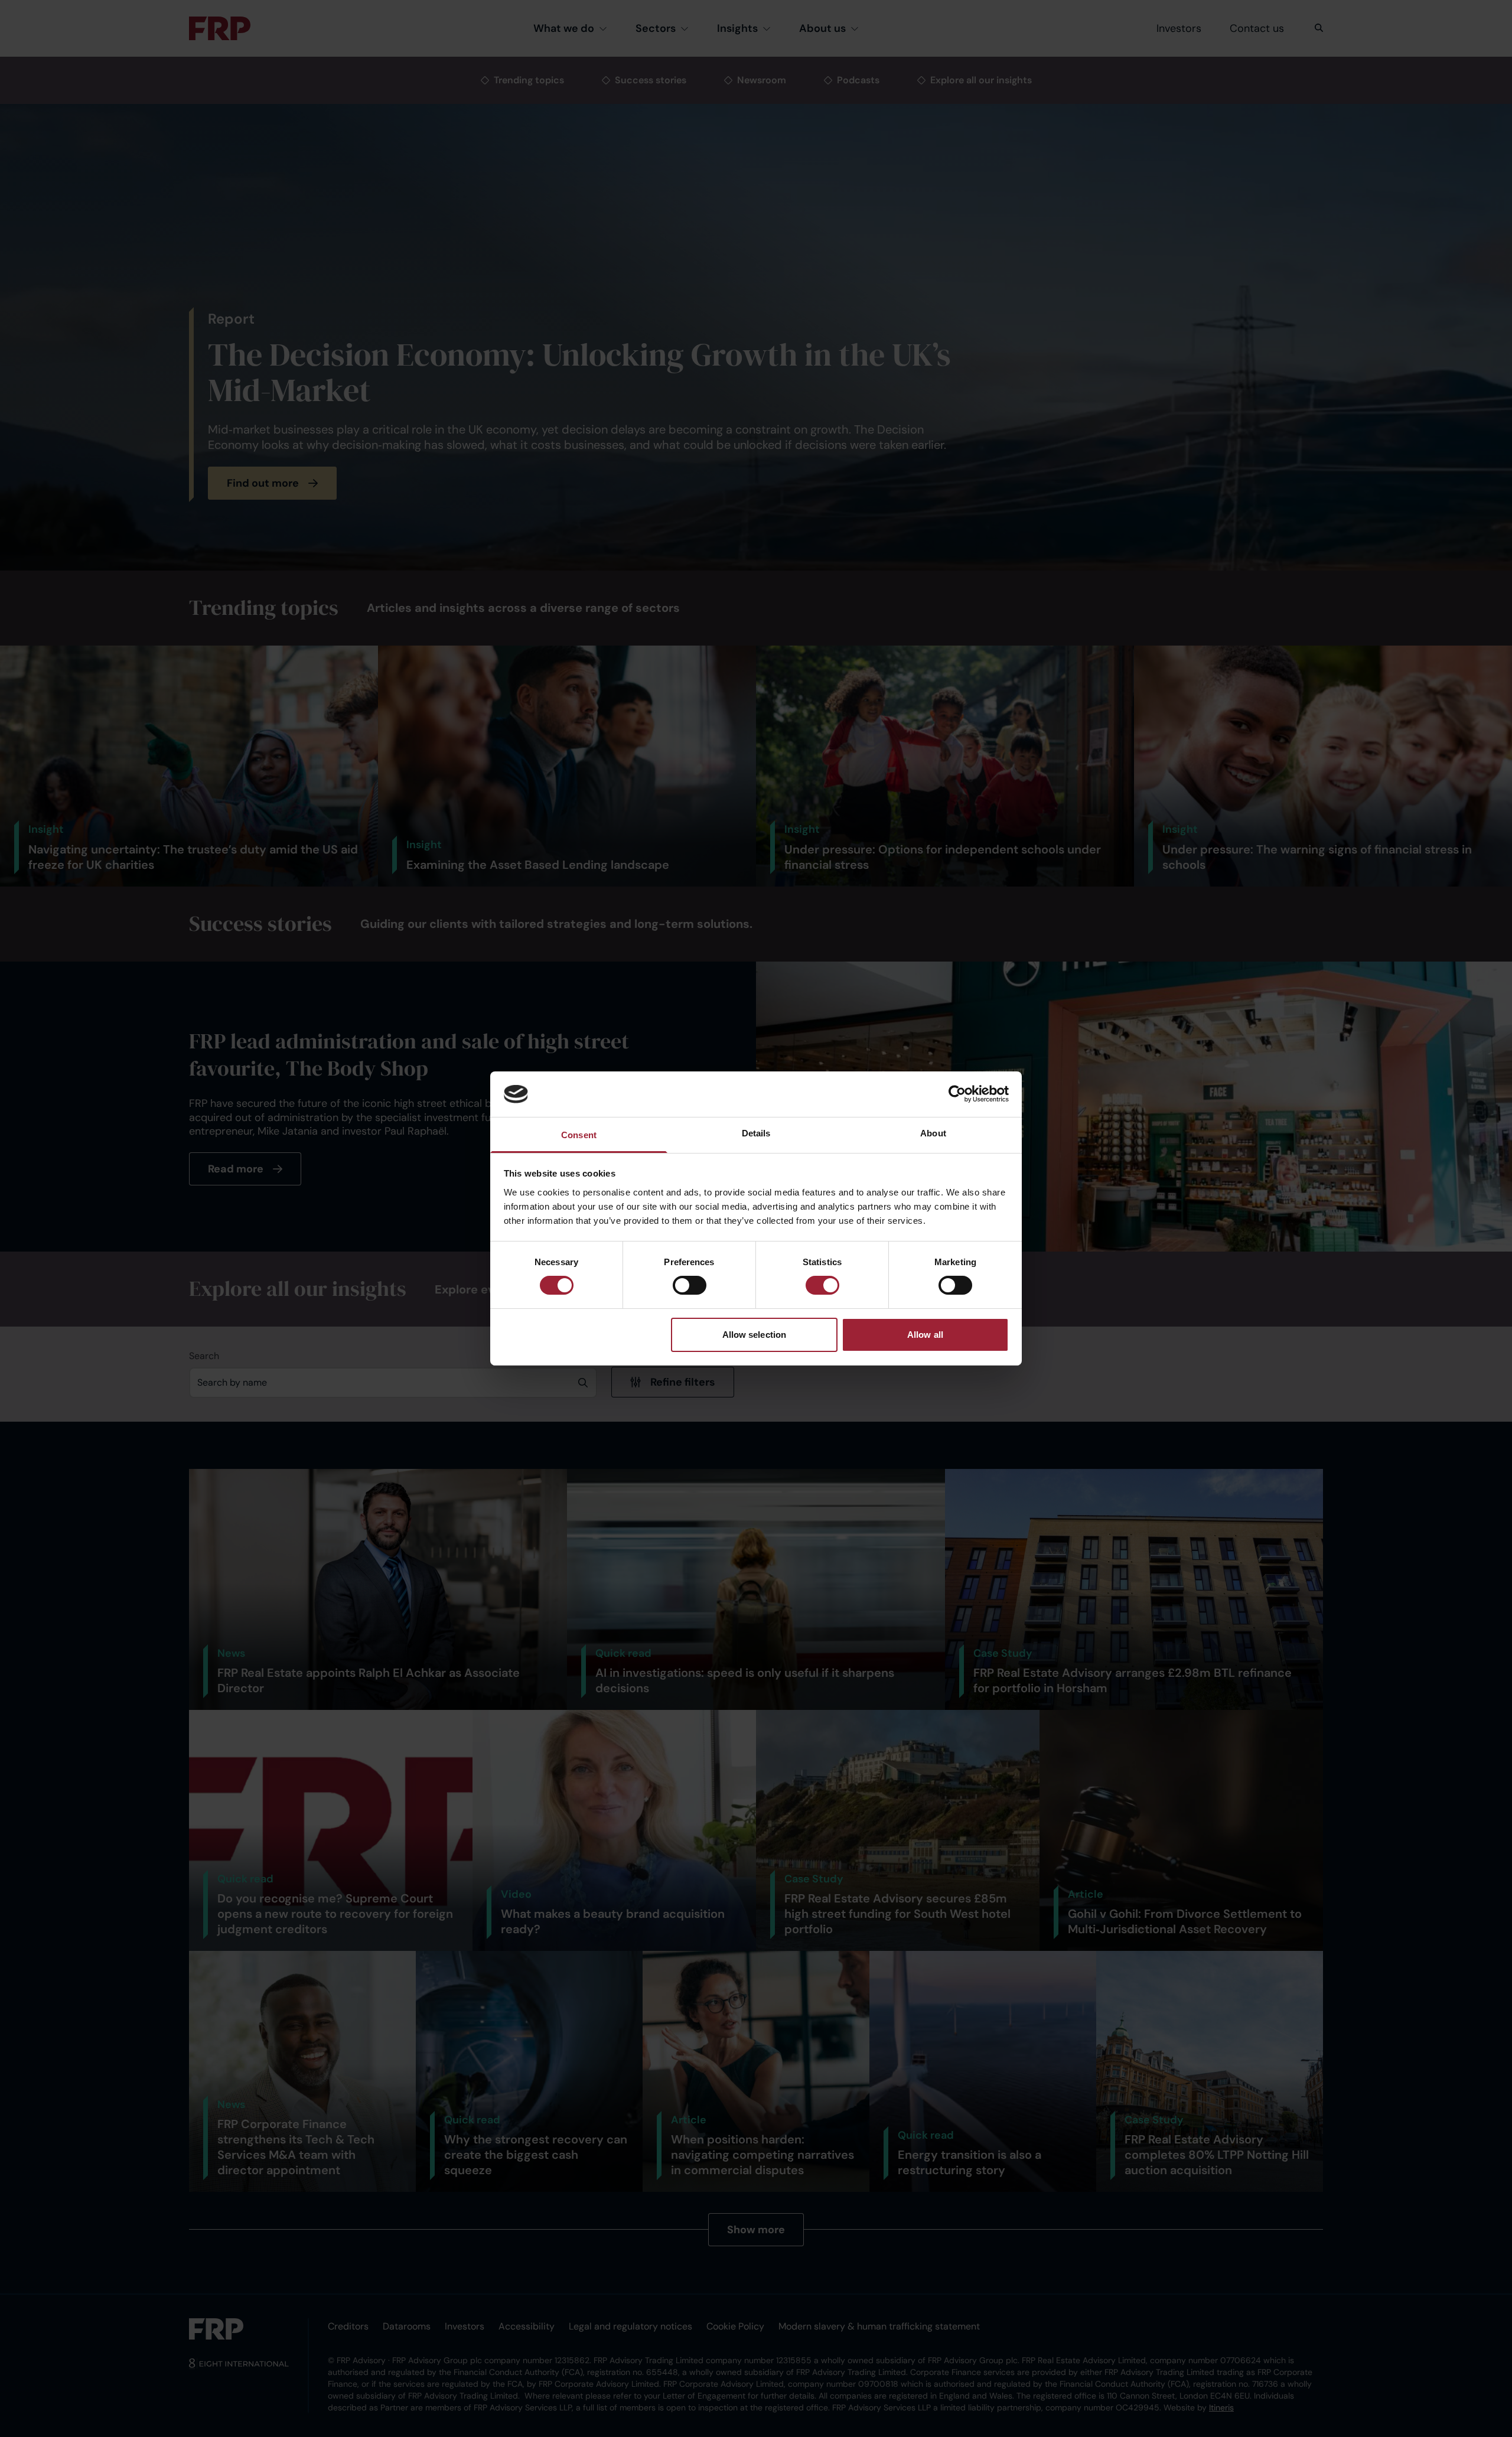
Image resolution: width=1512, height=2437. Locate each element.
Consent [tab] (579, 1135)
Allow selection (755, 1335)
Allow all (925, 1335)
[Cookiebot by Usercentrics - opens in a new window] (957, 1094)
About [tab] (933, 1133)
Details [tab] (756, 1133)
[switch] (690, 1285)
